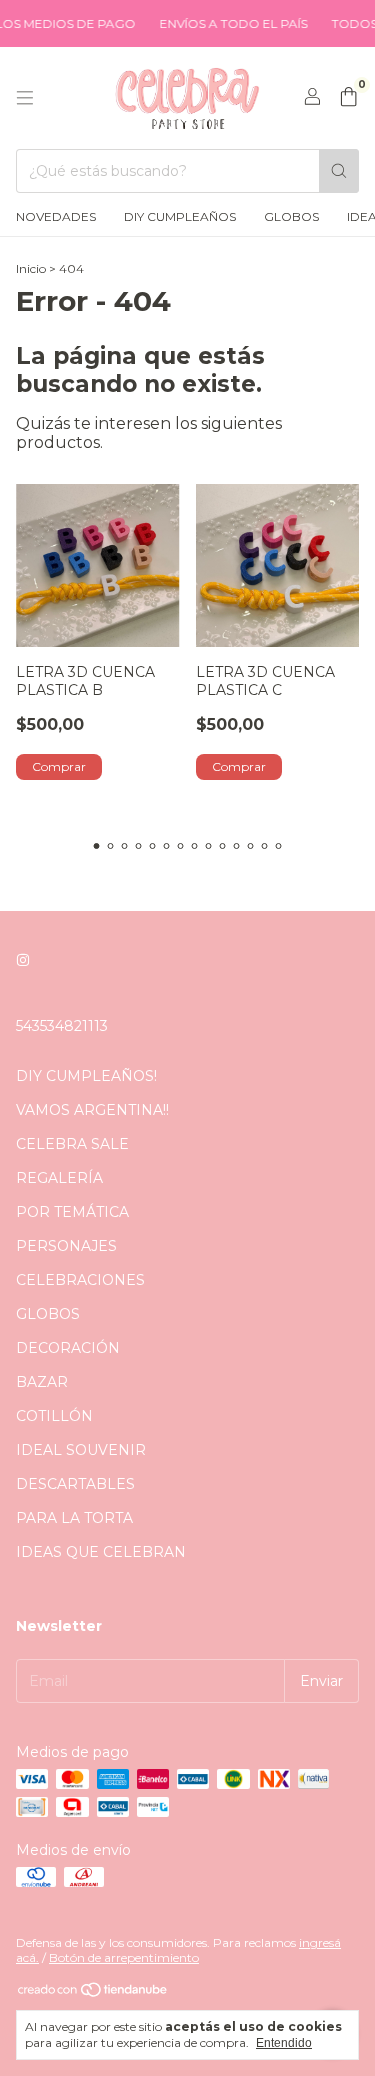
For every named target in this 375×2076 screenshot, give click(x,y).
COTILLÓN (54, 1416)
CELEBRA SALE (72, 1144)
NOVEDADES (56, 216)
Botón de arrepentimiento (124, 1957)
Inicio (31, 268)
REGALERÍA (59, 1178)
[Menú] (25, 98)
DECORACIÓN (68, 1348)
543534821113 (62, 1026)
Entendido (284, 2043)
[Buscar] (339, 171)
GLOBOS (291, 216)
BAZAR (42, 1382)
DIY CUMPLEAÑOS (180, 216)
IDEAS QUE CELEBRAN (101, 1552)
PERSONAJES (66, 1246)
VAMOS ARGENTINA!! (92, 1110)
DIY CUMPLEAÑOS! (86, 1076)
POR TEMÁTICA (72, 1212)
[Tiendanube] (93, 1993)
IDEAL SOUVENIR (81, 1450)
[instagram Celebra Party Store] (23, 960)
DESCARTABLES (75, 1484)
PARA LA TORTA (74, 1518)
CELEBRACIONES (80, 1280)
